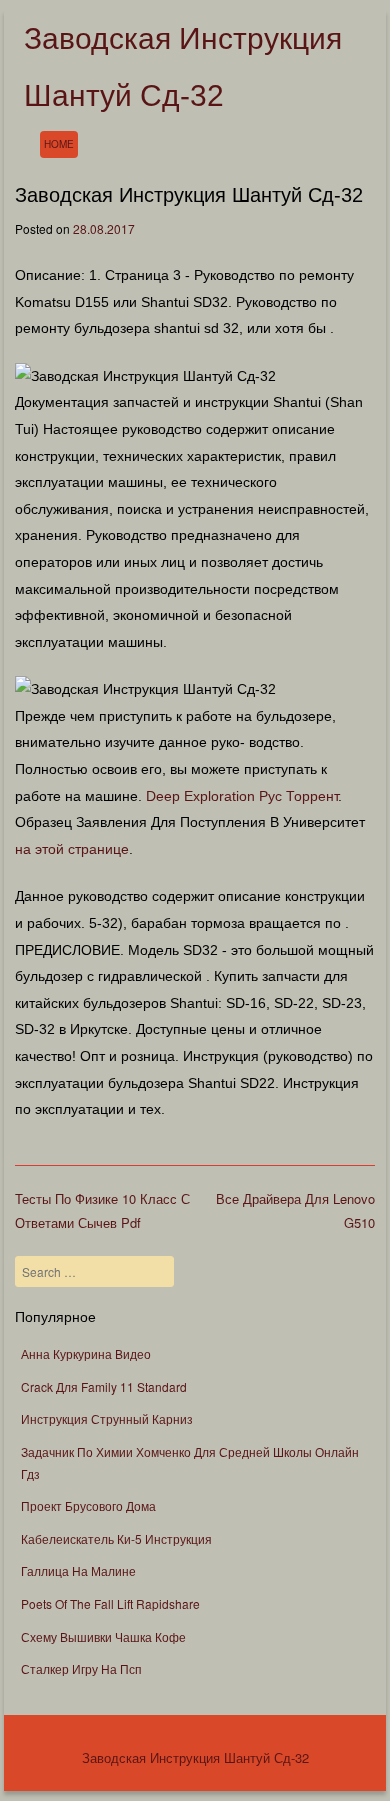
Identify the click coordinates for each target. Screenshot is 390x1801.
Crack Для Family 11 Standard (104, 1386)
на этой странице (72, 849)
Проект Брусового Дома (88, 1505)
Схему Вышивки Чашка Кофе (103, 1636)
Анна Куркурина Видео (86, 1353)
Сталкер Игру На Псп (81, 1668)
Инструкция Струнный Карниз (107, 1418)
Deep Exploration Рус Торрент (242, 796)
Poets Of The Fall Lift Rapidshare (110, 1603)
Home (59, 144)
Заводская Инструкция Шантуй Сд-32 (195, 1757)
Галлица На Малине (78, 1570)
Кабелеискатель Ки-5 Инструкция (116, 1538)
